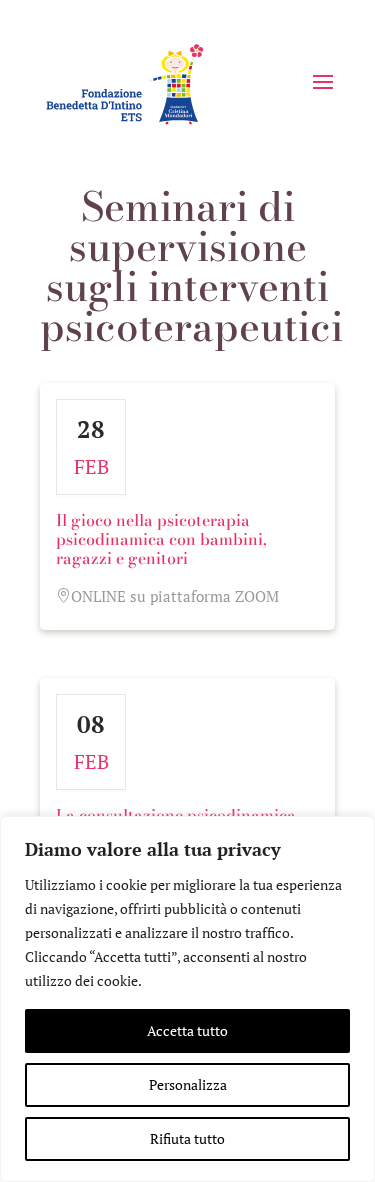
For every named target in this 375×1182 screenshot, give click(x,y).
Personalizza (188, 1084)
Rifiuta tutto (187, 1138)
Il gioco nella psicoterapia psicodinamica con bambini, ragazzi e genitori (161, 539)
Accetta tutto (187, 1030)
